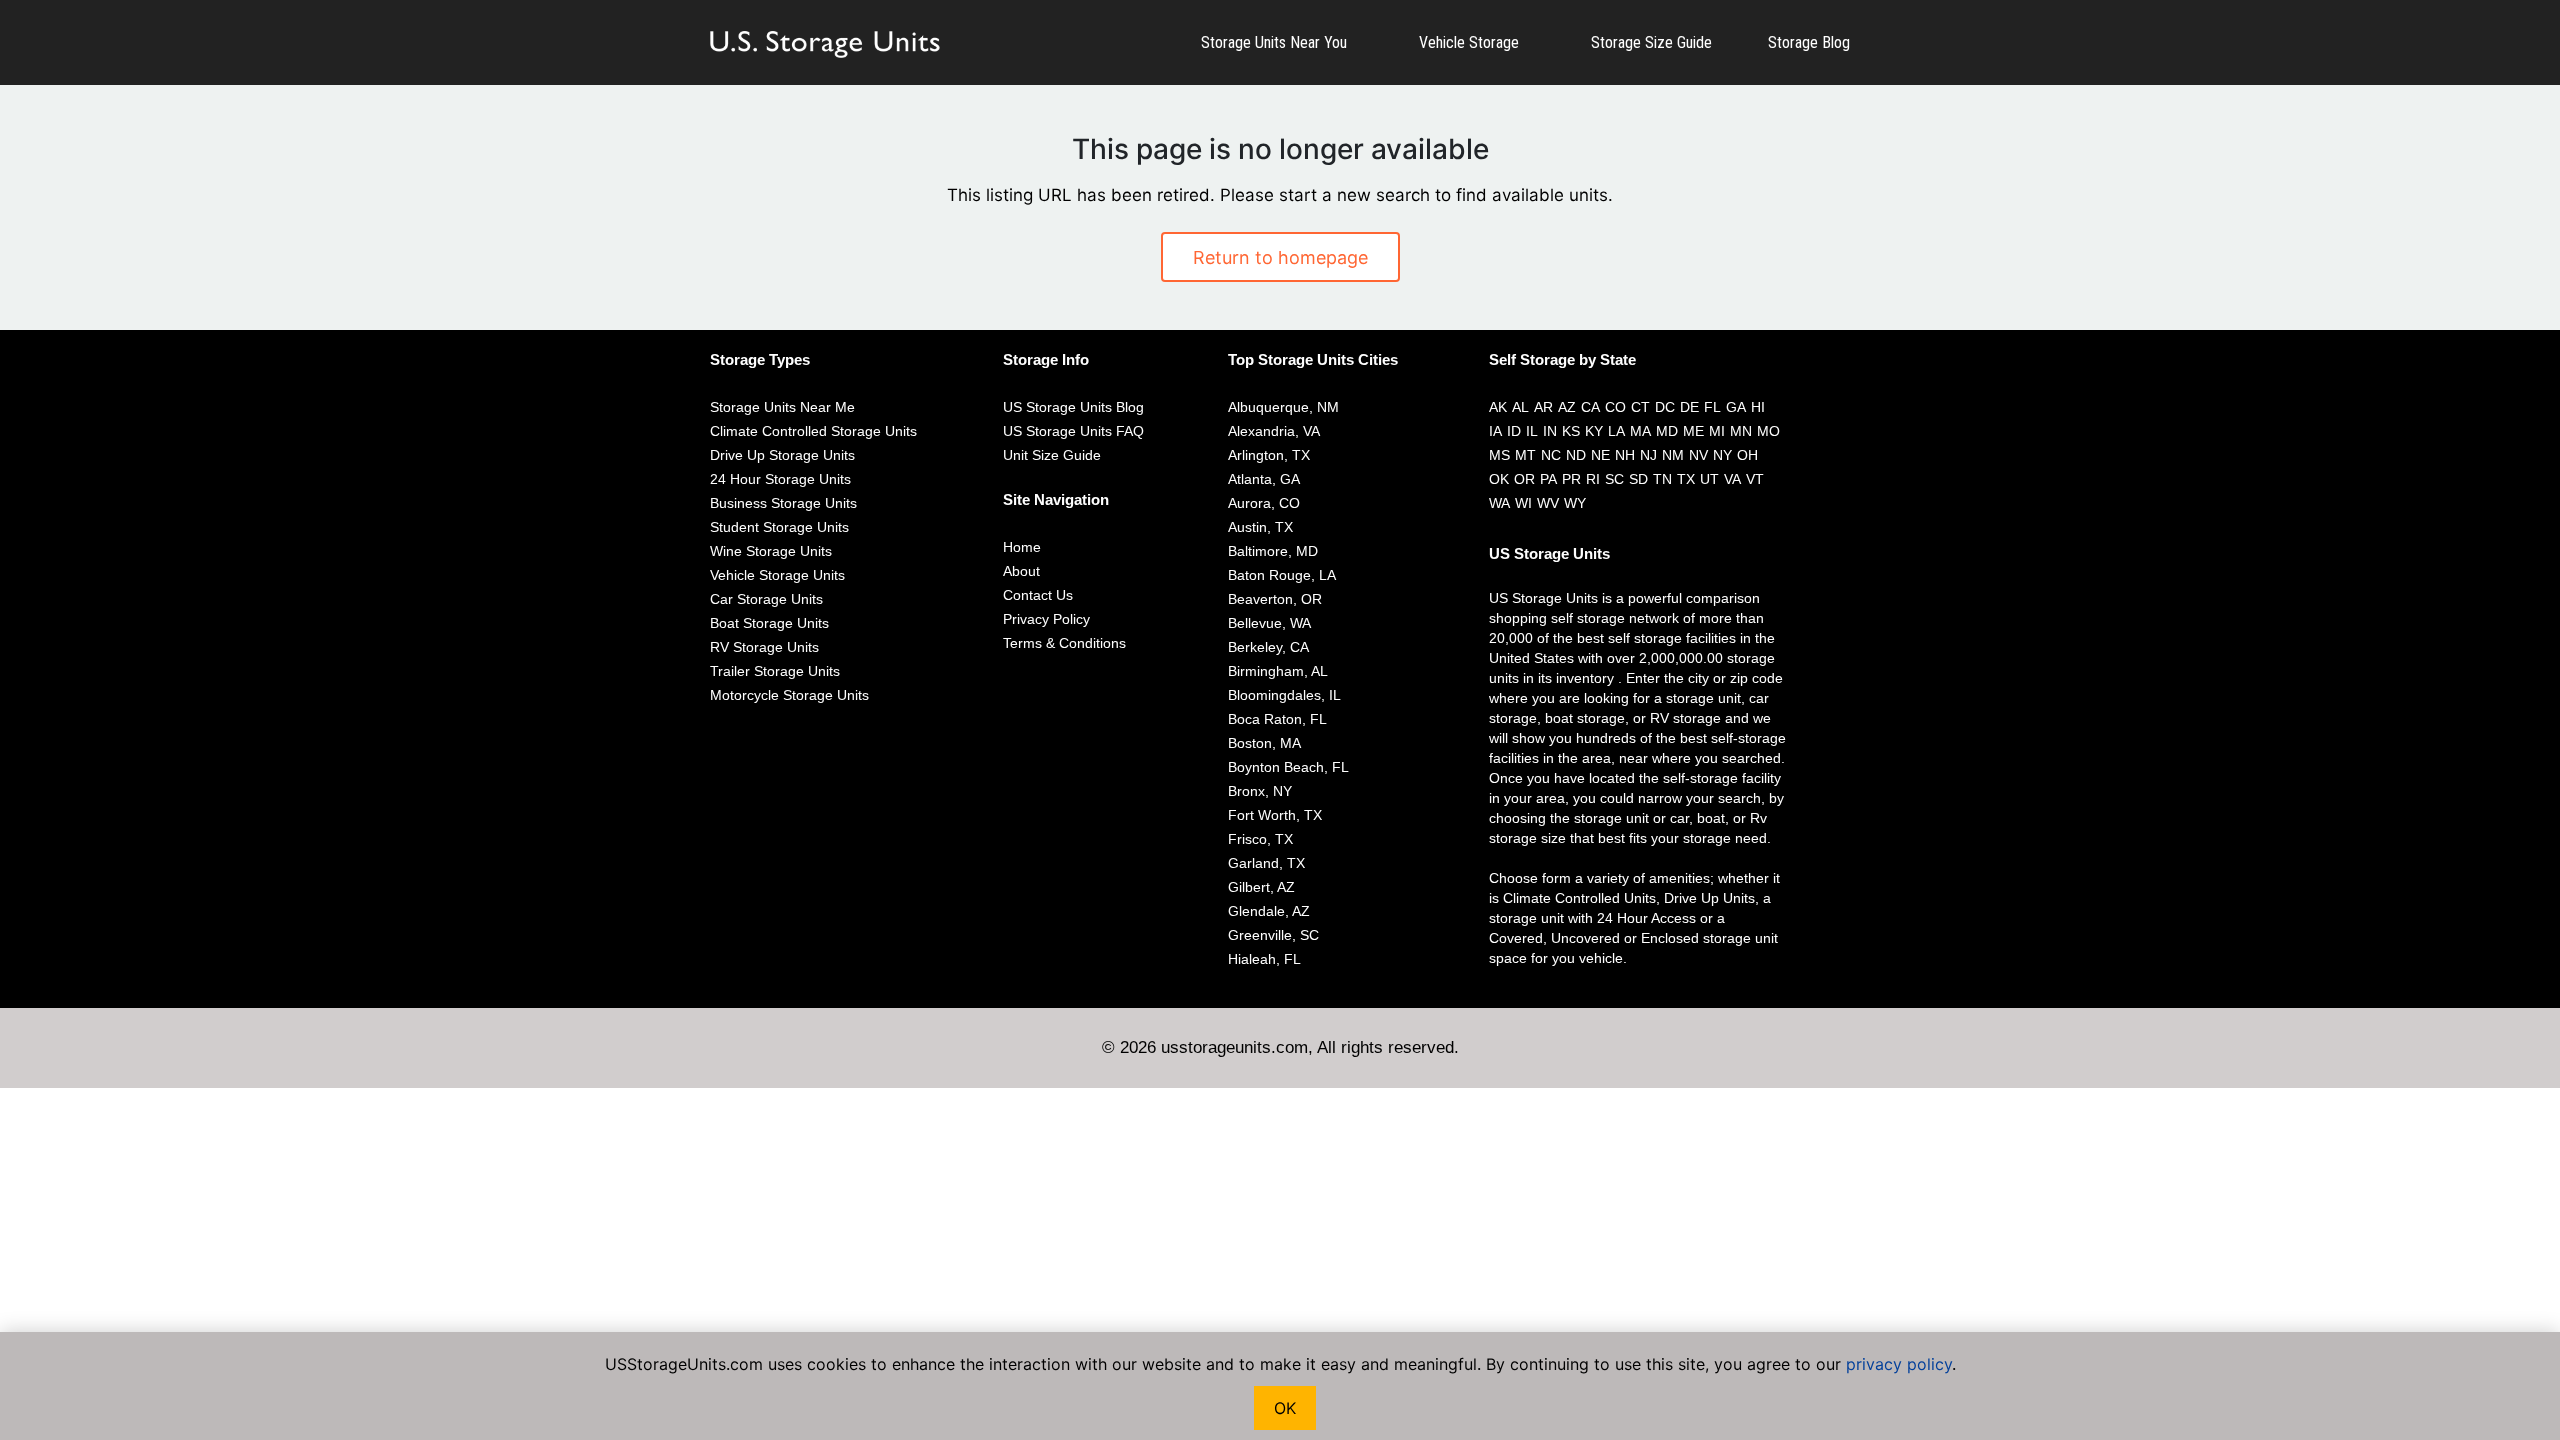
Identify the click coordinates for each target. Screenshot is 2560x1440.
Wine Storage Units (771, 551)
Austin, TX (1260, 527)
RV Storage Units (764, 647)
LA (1616, 431)
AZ (1567, 407)
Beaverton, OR (1275, 599)
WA (1499, 503)
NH (1625, 455)
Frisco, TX (1260, 839)
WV (1548, 503)
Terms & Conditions (1064, 643)
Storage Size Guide (1651, 42)
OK (1499, 479)
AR (1543, 407)
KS (1571, 431)
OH (1747, 455)
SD (1638, 479)
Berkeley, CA (1268, 647)
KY (1594, 431)
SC (1614, 479)
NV (1698, 455)
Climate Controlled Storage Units (813, 431)
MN (1741, 431)
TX (1686, 479)
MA (1640, 431)
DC (1665, 407)
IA (1495, 431)
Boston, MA (1264, 743)
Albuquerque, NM (1283, 407)
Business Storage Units (783, 503)
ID (1514, 431)
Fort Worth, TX (1275, 815)
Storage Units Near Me (782, 407)
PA (1548, 479)
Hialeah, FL (1264, 959)
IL (1532, 431)
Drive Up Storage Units (782, 455)
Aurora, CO (1264, 503)
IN (1550, 431)
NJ (1648, 455)
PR (1571, 479)
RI (1593, 479)
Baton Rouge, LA (1282, 575)
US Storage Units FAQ (1073, 431)
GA (1736, 407)
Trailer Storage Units (775, 671)
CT (1640, 407)
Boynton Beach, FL (1288, 767)
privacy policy (1899, 1364)
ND (1576, 455)
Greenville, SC (1273, 935)
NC (1551, 455)
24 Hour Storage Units (780, 479)
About (1021, 571)
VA (1732, 479)
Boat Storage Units (769, 623)
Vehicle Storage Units (777, 575)
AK (1498, 407)
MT (1525, 455)
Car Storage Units (766, 599)
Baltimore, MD (1273, 551)
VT (1755, 479)
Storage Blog (1809, 42)
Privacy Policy (1046, 619)
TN (1662, 479)
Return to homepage (1280, 257)
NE (1600, 455)
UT (1709, 479)
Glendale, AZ (1269, 911)
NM (1673, 455)
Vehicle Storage (1469, 42)
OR (1524, 479)
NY (1722, 455)
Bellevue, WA (1269, 623)
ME (1693, 431)
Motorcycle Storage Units (789, 695)
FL (1712, 407)
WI (1523, 503)
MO (1768, 431)
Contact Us (1038, 595)
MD (1667, 431)
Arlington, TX (1269, 455)
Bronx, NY (1260, 791)
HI (1758, 407)
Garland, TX (1266, 863)
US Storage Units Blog (1073, 407)
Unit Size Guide (1052, 455)
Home (1022, 547)
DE (1689, 407)
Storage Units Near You (1274, 42)
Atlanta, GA (1264, 479)
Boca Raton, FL (1277, 719)
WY (1575, 503)
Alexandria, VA (1274, 431)
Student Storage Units (779, 527)
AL (1520, 407)
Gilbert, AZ (1261, 887)
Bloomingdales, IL (1284, 695)
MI (1717, 431)
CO (1615, 407)
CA (1590, 407)
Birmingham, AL (1278, 671)
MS (1499, 455)
